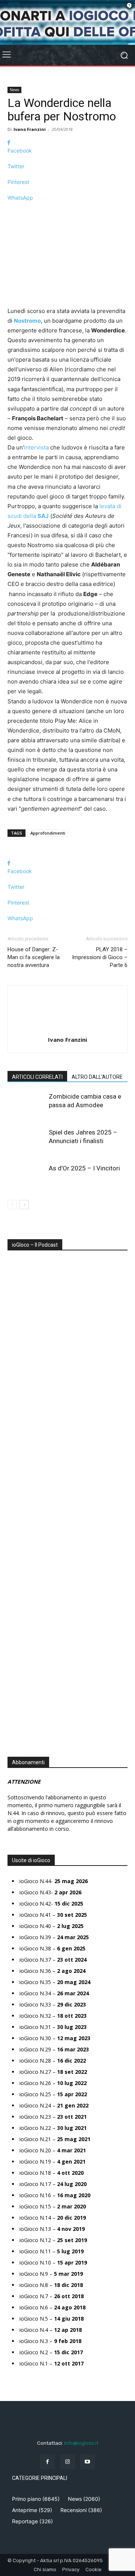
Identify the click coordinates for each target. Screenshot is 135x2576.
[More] (67, 211)
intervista (36, 447)
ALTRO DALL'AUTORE (97, 1077)
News (14, 90)
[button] (11, 1519)
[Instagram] (67, 2462)
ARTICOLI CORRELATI (37, 1077)
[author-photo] (67, 1029)
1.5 (16, 1493)
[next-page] (24, 1205)
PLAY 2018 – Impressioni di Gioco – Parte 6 (100, 957)
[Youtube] (88, 2462)
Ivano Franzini (30, 129)
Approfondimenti (48, 833)
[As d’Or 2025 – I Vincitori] (26, 1177)
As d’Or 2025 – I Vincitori (84, 1168)
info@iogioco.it (81, 2443)
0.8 (16, 1460)
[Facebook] (47, 2462)
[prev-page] (12, 1205)
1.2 (16, 1482)
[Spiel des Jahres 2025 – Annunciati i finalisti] (26, 1141)
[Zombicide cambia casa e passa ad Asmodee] (26, 1105)
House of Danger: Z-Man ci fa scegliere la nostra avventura (34, 957)
